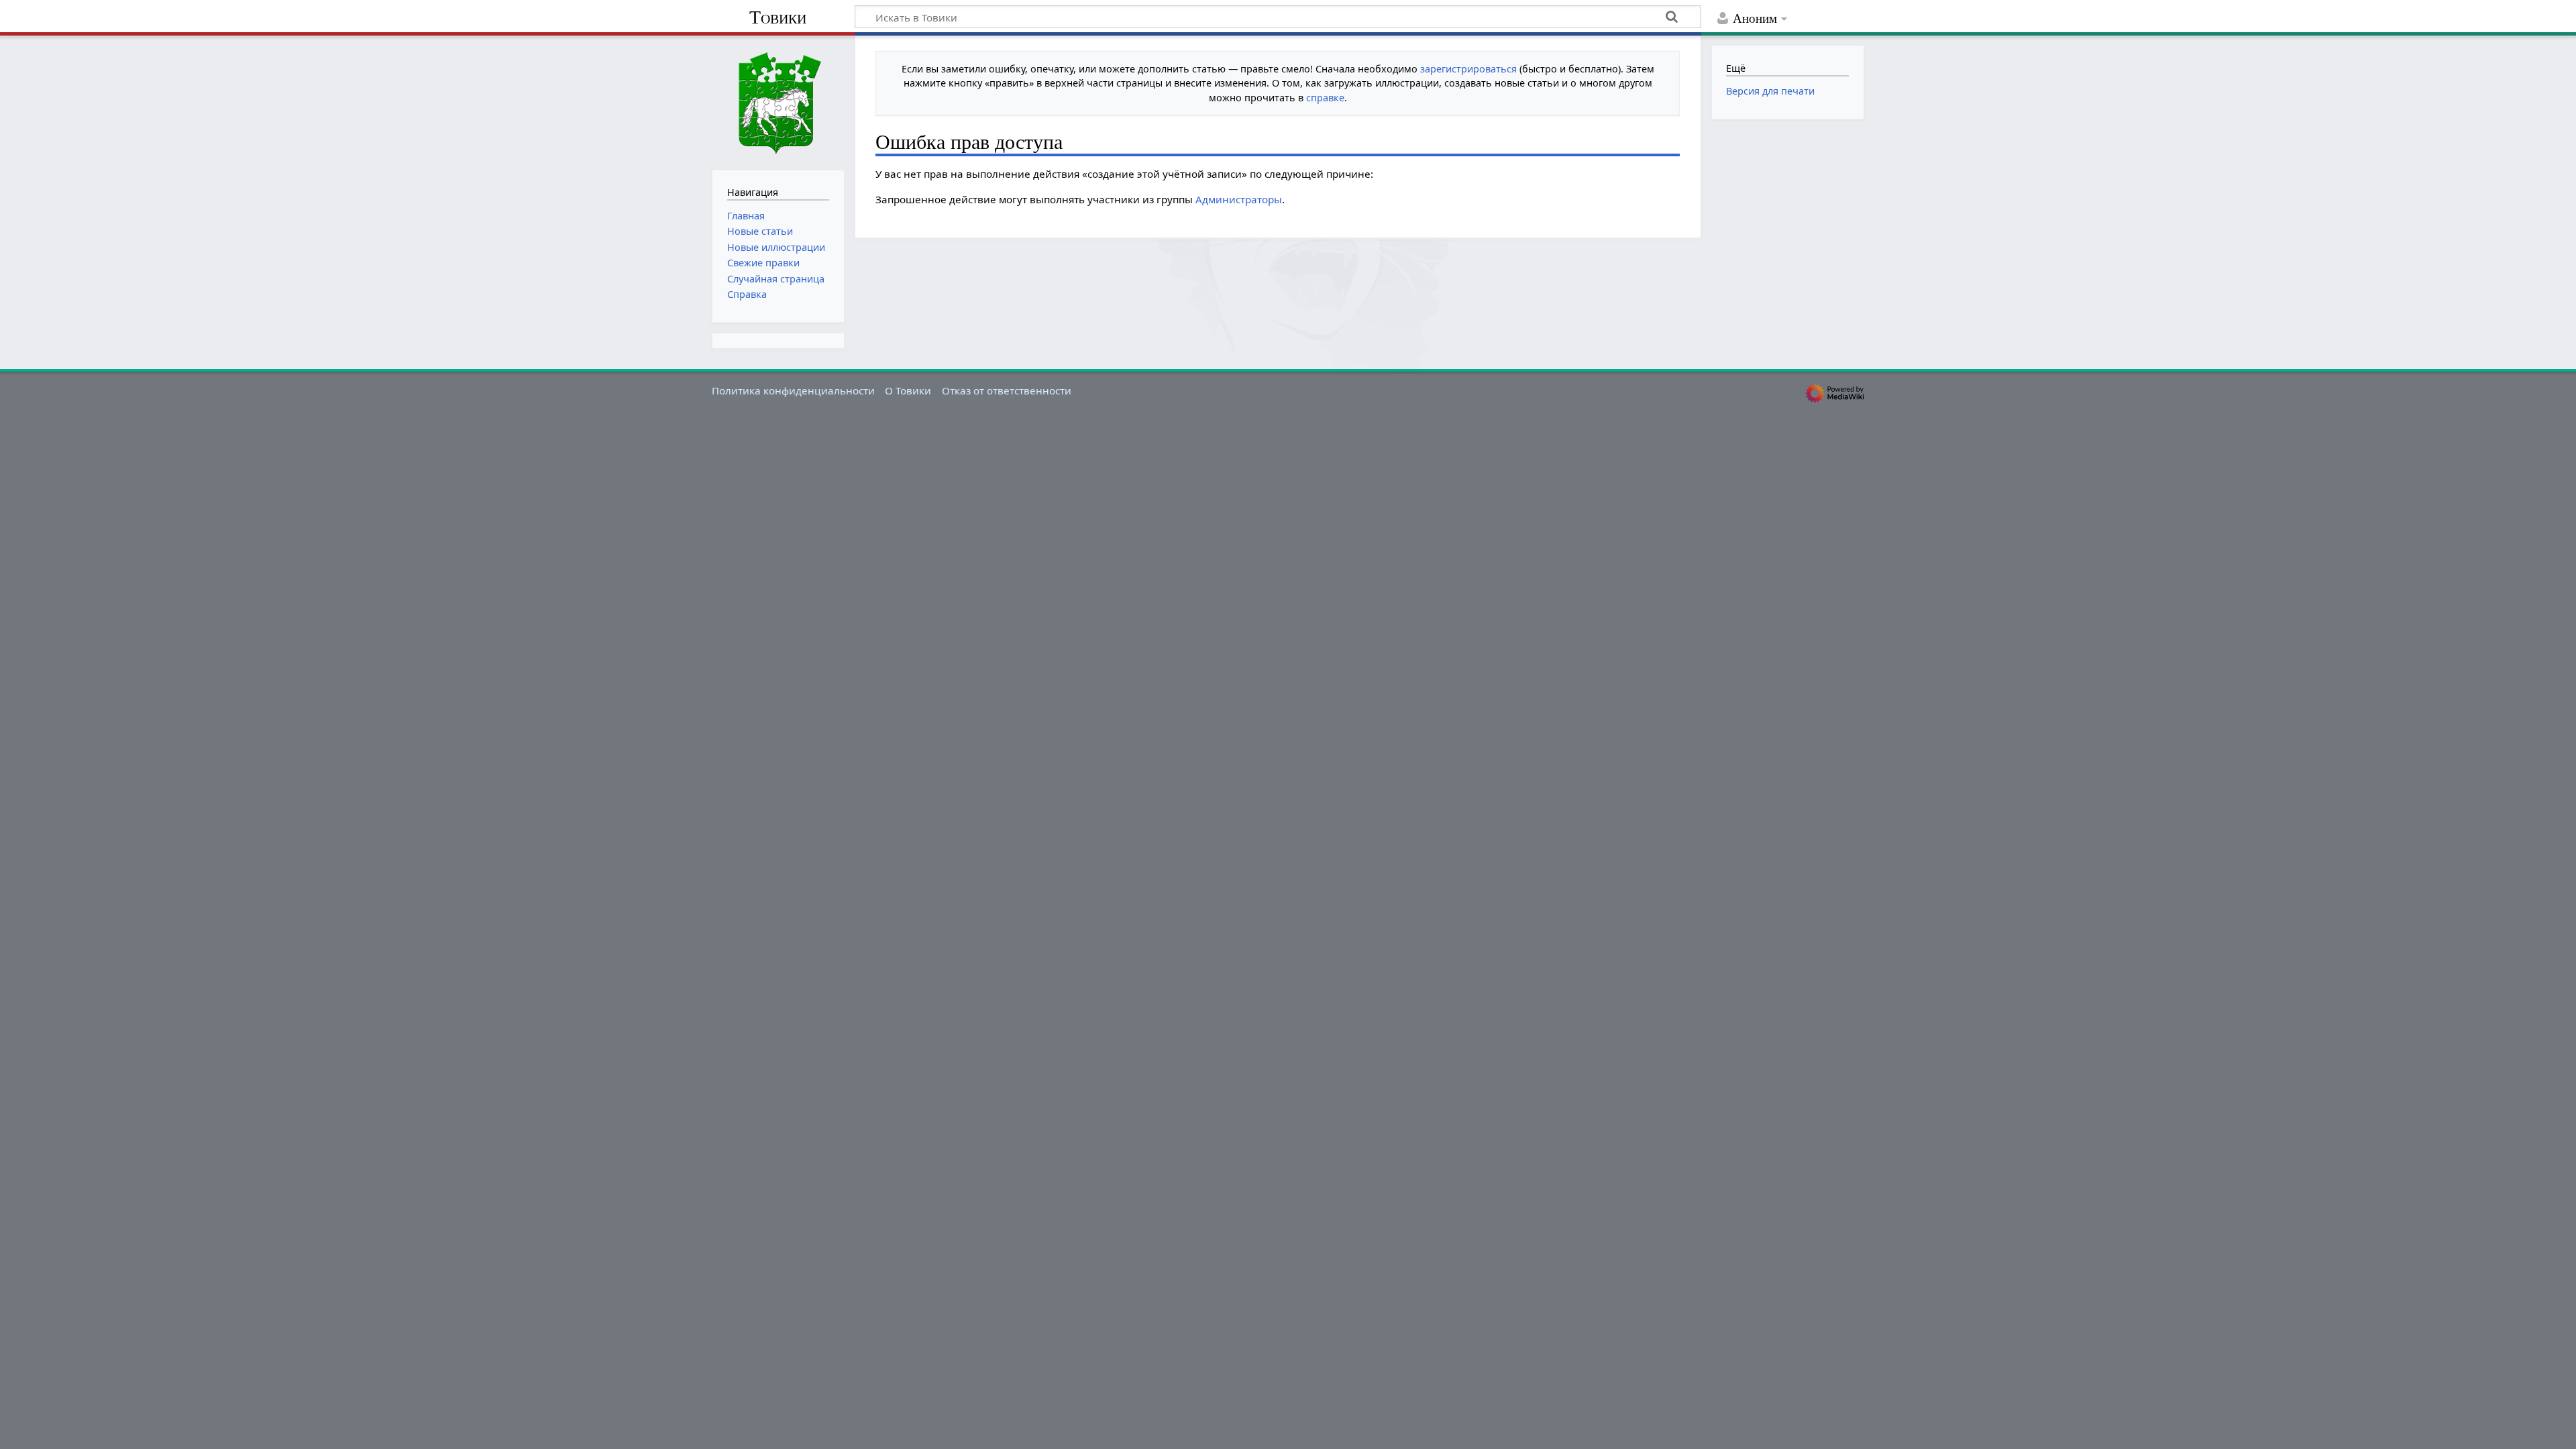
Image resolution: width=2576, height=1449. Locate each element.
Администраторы (1239, 199)
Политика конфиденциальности (793, 390)
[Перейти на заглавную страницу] (778, 101)
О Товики (908, 390)
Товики (778, 17)
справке (1325, 98)
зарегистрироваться (1468, 69)
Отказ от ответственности (1007, 390)
